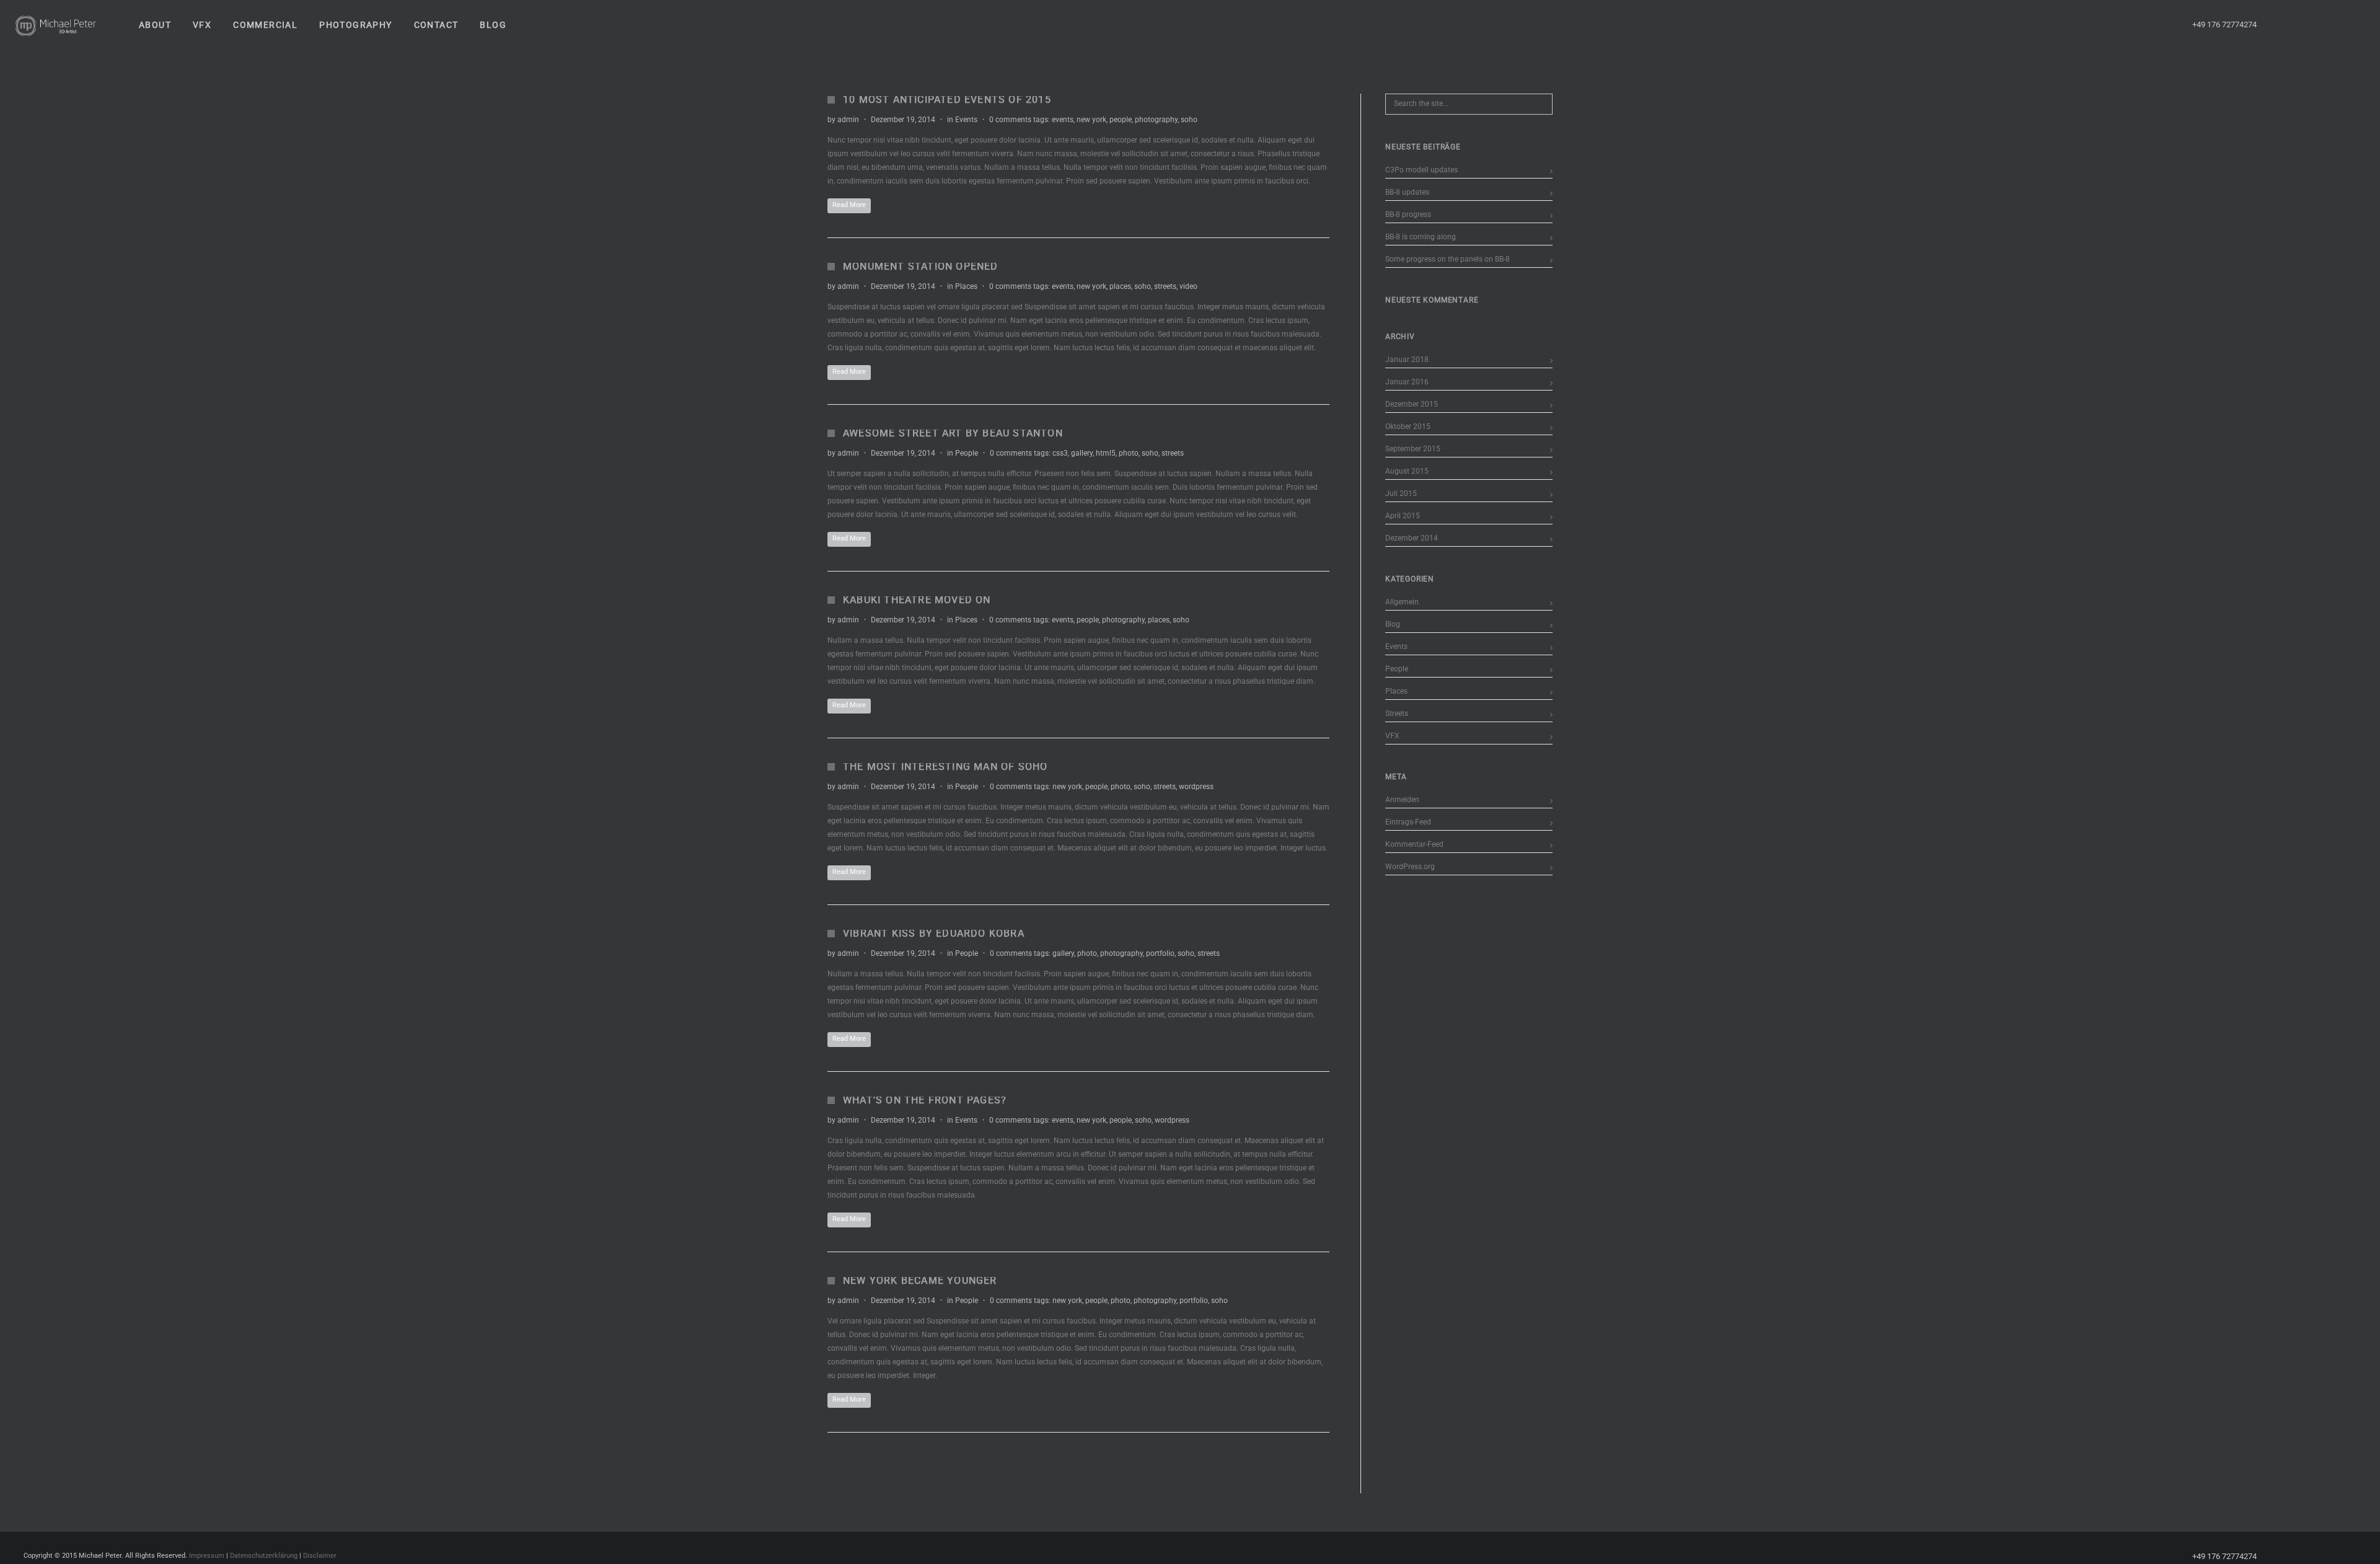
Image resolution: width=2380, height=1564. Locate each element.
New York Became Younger (920, 1280)
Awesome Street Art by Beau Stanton (953, 433)
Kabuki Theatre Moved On (917, 600)
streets (1165, 286)
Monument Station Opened (921, 266)
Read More (849, 205)
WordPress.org (1410, 867)
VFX (1392, 736)
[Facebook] (2286, 25)
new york (1091, 120)
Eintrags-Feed (1408, 822)
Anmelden (1402, 800)
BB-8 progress (1408, 214)
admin (848, 120)
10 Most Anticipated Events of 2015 (947, 99)
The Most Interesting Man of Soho (945, 767)
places (1120, 286)
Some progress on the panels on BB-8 (1448, 259)
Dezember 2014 (1412, 538)
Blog (1393, 624)
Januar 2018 (1407, 360)
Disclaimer (320, 1556)
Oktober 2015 (1408, 426)
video (1188, 286)
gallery (1082, 453)
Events (966, 120)
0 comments (1010, 120)
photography (1156, 120)
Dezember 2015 (1412, 404)
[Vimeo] (2331, 25)
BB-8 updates (1407, 192)
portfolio (1160, 953)
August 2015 (1407, 471)
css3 (1060, 453)
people (1121, 120)
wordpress (1196, 787)
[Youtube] (2309, 25)
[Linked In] (2353, 25)
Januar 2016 (1407, 382)
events (1063, 120)
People (967, 453)
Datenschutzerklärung (264, 1556)
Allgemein (1402, 602)
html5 (1106, 453)
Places (966, 286)
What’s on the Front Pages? (925, 1100)
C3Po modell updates (1421, 170)
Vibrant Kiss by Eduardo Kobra (934, 933)
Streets (1397, 714)
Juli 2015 (1401, 493)
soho (1189, 120)
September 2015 (1413, 449)
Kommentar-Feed (1414, 844)
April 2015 (1403, 516)
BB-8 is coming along (1421, 237)
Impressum (207, 1556)
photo (1129, 453)
